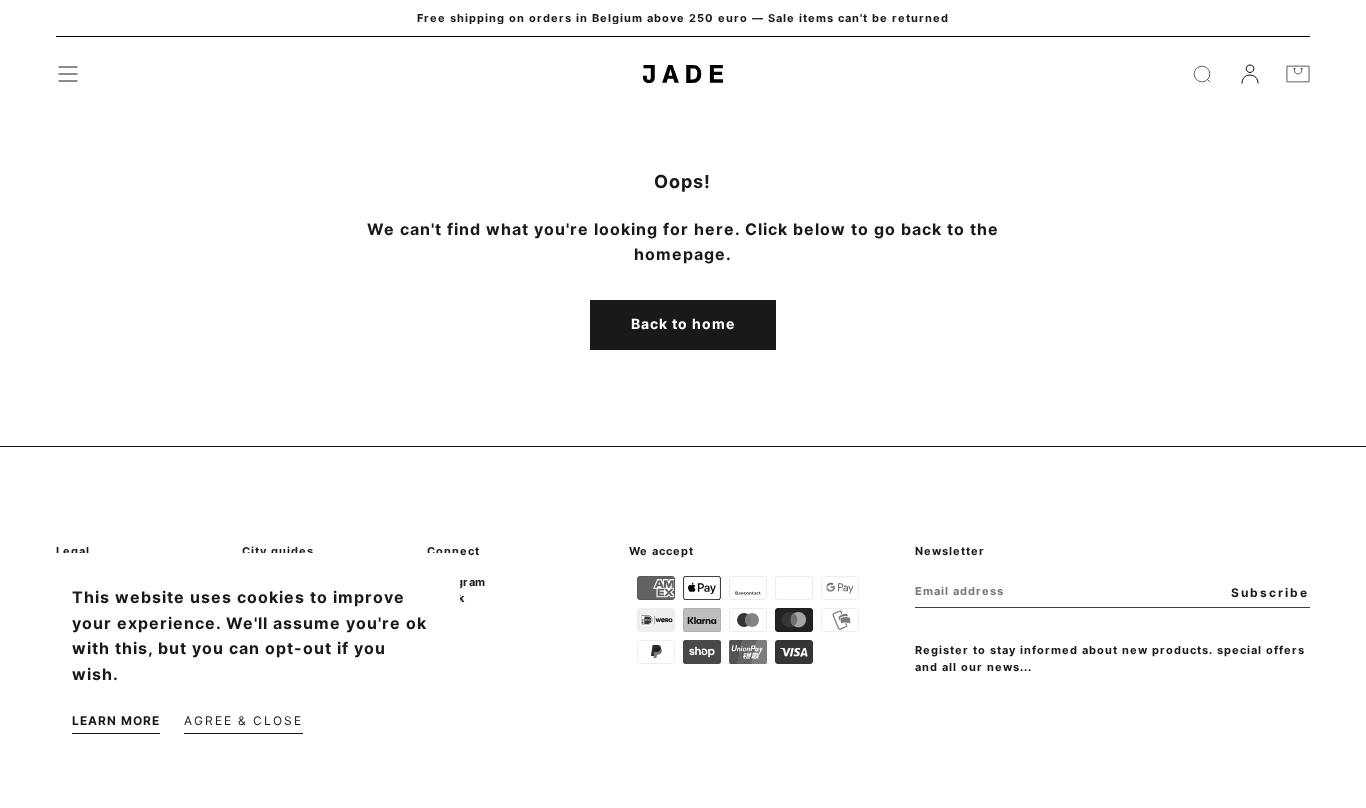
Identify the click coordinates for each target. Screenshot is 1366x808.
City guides (278, 551)
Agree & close (243, 720)
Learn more (116, 720)
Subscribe (1270, 592)
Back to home (683, 323)
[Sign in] (1250, 74)
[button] (68, 74)
